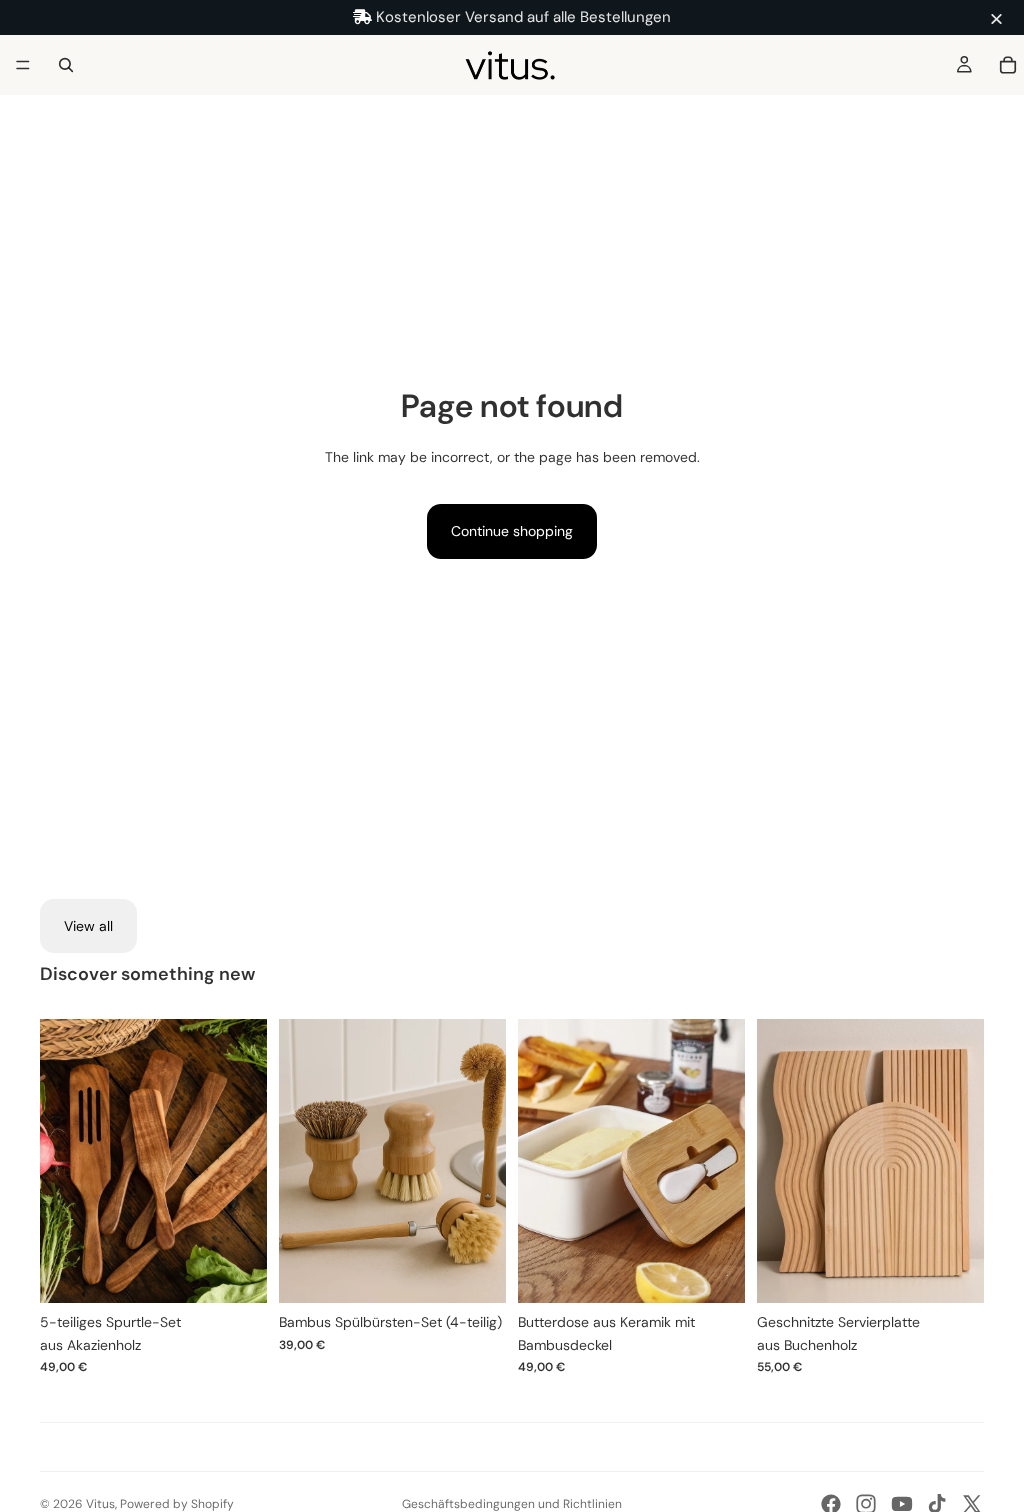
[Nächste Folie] (245, 1161)
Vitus (100, 1504)
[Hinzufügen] (236, 1272)
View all (88, 926)
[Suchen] (66, 65)
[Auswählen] (953, 1272)
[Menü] (23, 65)
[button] (999, 19)
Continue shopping (512, 531)
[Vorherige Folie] (62, 1161)
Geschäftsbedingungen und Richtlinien (512, 1504)
